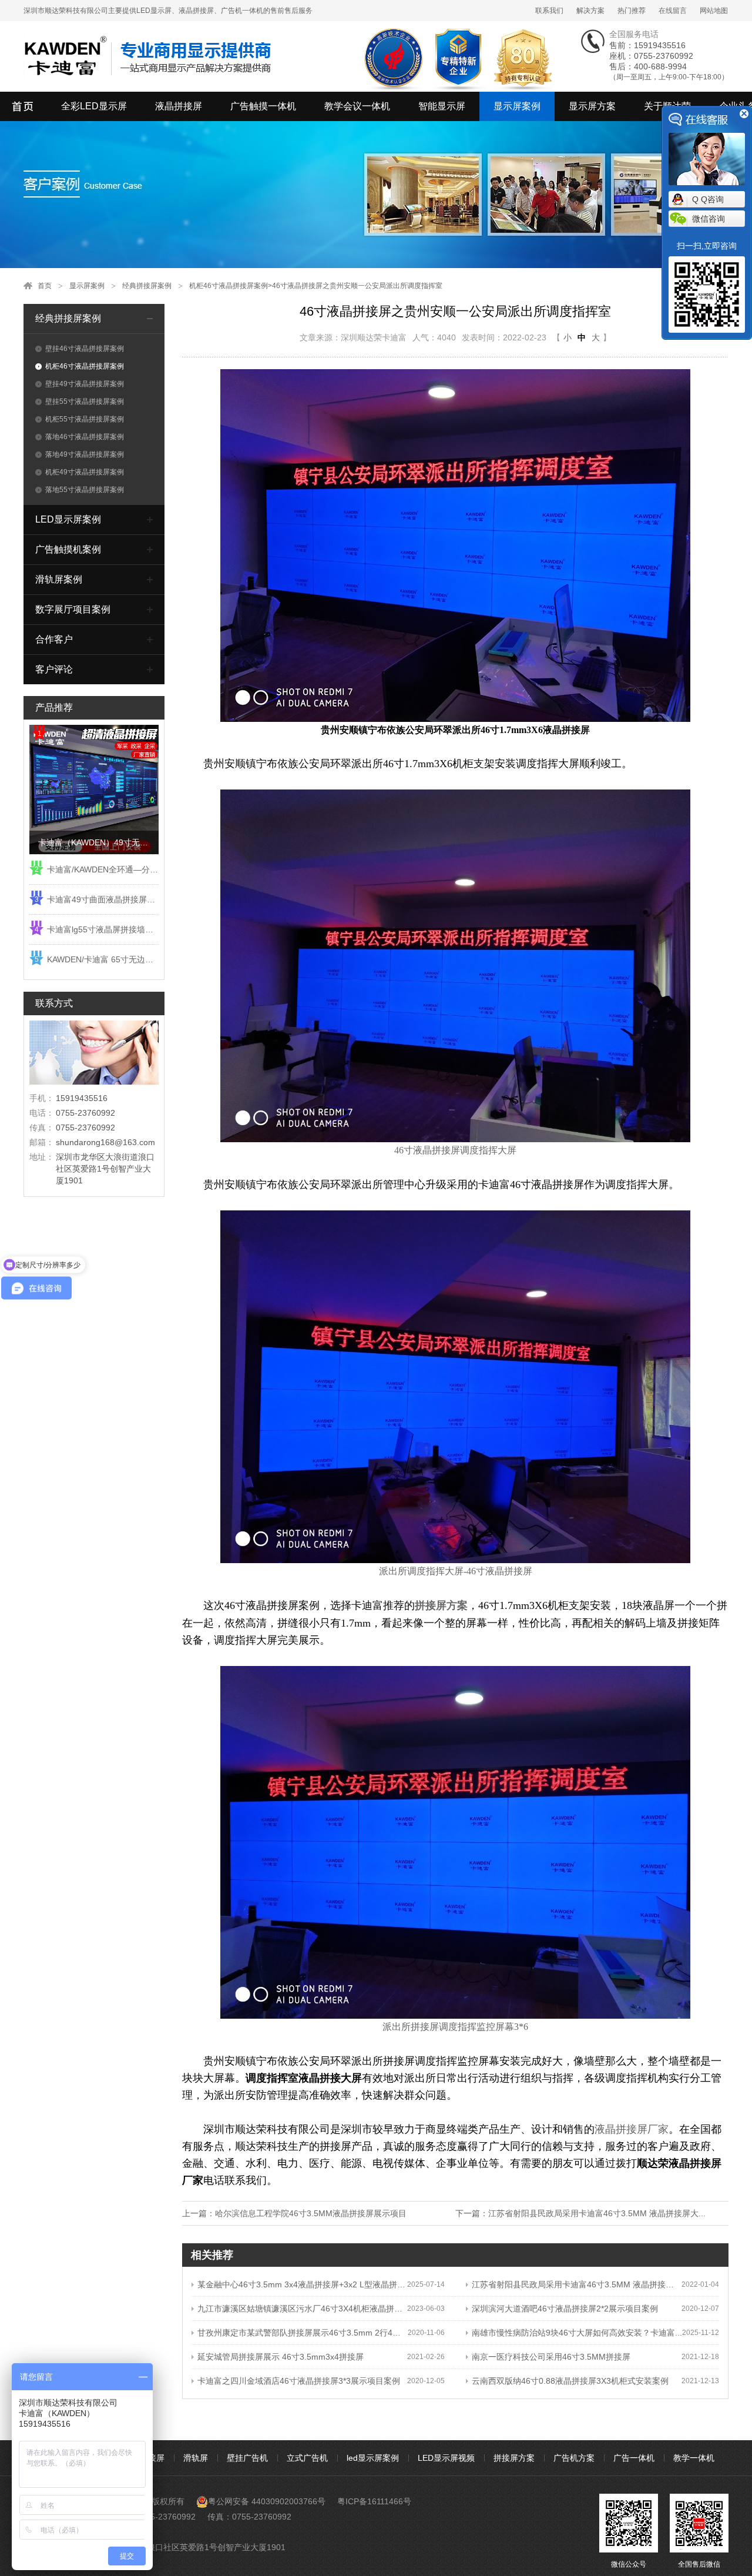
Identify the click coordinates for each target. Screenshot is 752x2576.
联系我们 (549, 11)
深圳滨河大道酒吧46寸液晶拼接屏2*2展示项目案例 (565, 2309)
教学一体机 (694, 2458)
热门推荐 (632, 11)
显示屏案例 (517, 106)
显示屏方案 (592, 106)
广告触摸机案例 (68, 549)
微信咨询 (709, 219)
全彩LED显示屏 (94, 106)
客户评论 (54, 669)
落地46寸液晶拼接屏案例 (85, 437)
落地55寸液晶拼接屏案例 (85, 490)
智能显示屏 (442, 106)
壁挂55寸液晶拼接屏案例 (85, 402)
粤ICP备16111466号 (374, 2501)
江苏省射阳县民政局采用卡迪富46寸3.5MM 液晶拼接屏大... (597, 2213)
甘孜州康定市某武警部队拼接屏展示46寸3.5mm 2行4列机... (303, 2333)
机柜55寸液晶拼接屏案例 (85, 419)
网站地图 (714, 11)
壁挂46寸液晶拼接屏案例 (85, 349)
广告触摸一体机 (263, 106)
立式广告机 (307, 2458)
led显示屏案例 (373, 2458)
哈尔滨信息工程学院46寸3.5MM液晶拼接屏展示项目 (311, 2213)
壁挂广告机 (247, 2458)
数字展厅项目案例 (73, 609)
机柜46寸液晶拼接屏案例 (229, 286)
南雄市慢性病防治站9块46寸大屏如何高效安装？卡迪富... (577, 2333)
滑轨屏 (196, 2458)
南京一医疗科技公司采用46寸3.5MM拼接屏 (551, 2357)
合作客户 (54, 639)
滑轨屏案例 (59, 579)
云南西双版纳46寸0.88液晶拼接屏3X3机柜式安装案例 (570, 2381)
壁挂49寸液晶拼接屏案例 (85, 384)
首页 (45, 286)
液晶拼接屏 (179, 106)
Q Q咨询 (708, 199)
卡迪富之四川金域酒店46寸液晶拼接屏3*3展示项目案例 (299, 2381)
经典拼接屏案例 (147, 286)
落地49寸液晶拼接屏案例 (85, 454)
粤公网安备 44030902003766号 (267, 2501)
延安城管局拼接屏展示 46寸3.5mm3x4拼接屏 (281, 2357)
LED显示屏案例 (68, 519)
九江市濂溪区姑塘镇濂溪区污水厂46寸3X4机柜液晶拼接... (302, 2309)
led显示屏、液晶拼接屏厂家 (23, 106)
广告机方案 (574, 2458)
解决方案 (590, 11)
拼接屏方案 (514, 2458)
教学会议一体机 (357, 106)
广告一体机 (634, 2458)
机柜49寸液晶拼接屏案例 (85, 472)
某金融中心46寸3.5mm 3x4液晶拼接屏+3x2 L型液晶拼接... (302, 2284)
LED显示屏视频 (446, 2458)
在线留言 (673, 11)
